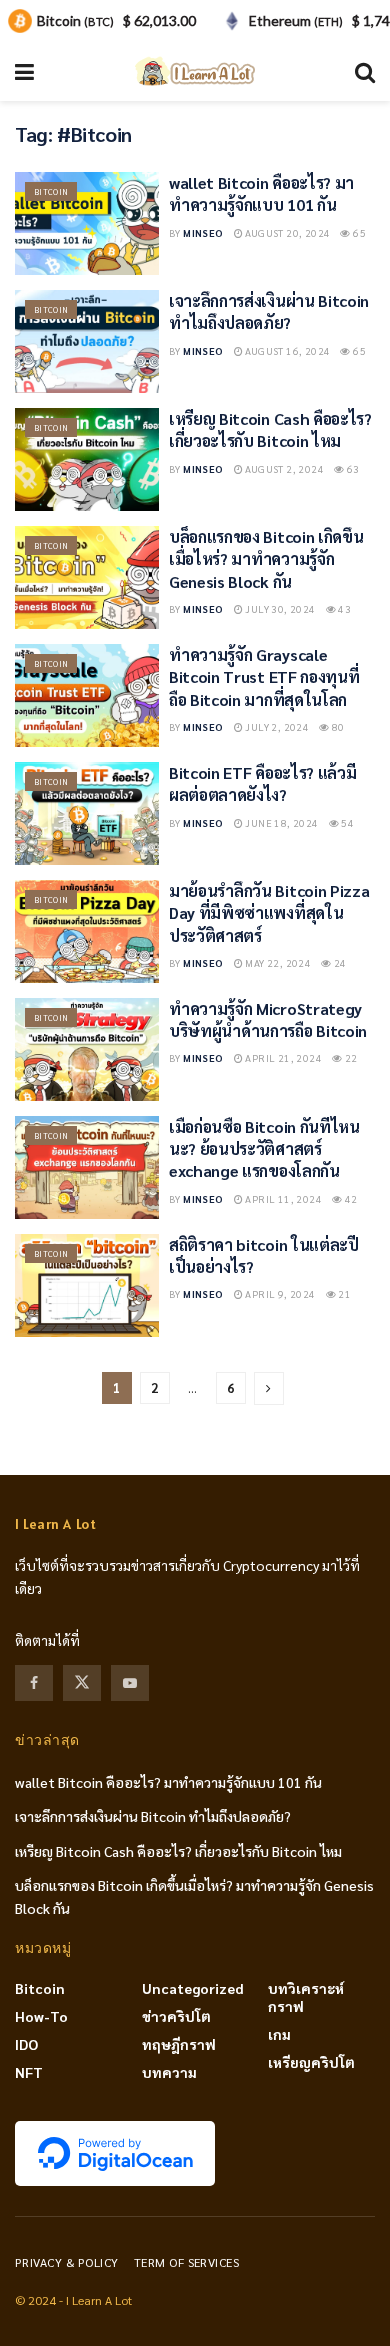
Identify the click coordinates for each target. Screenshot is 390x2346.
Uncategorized (193, 1988)
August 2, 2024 (283, 468)
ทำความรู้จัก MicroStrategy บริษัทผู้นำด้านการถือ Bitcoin (268, 1019)
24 (339, 962)
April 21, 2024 (282, 1057)
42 (349, 1198)
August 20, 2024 (286, 232)
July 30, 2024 (279, 608)
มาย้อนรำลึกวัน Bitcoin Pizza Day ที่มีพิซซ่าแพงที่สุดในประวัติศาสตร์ (269, 913)
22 (349, 1057)
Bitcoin (51, 191)
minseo (203, 232)
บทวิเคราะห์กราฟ (306, 1997)
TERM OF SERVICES (187, 2262)
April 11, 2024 (282, 1198)
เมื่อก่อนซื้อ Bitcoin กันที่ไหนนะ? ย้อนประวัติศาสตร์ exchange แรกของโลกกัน (264, 1149)
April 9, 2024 (279, 1293)
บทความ (169, 2072)
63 (351, 468)
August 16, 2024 (286, 350)
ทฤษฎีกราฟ (179, 2044)
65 (358, 232)
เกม (279, 2034)
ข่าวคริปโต (176, 2016)
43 (343, 608)
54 (346, 822)
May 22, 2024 (277, 962)
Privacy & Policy (67, 2262)
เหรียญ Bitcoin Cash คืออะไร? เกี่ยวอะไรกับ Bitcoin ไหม (270, 429)
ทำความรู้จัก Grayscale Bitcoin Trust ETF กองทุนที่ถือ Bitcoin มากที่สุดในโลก (264, 677)
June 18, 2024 (281, 822)
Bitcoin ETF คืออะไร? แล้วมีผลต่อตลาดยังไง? (262, 783)
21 (343, 1293)
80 (337, 726)
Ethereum (296, 20)
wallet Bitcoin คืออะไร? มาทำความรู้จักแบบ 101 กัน (261, 193)
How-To (41, 2016)
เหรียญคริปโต (311, 2062)
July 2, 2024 (276, 726)
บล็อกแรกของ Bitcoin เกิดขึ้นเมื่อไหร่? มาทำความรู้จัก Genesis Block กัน (266, 559)
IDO (26, 2044)
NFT (29, 2072)
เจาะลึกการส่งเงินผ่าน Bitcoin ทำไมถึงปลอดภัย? (269, 311)
